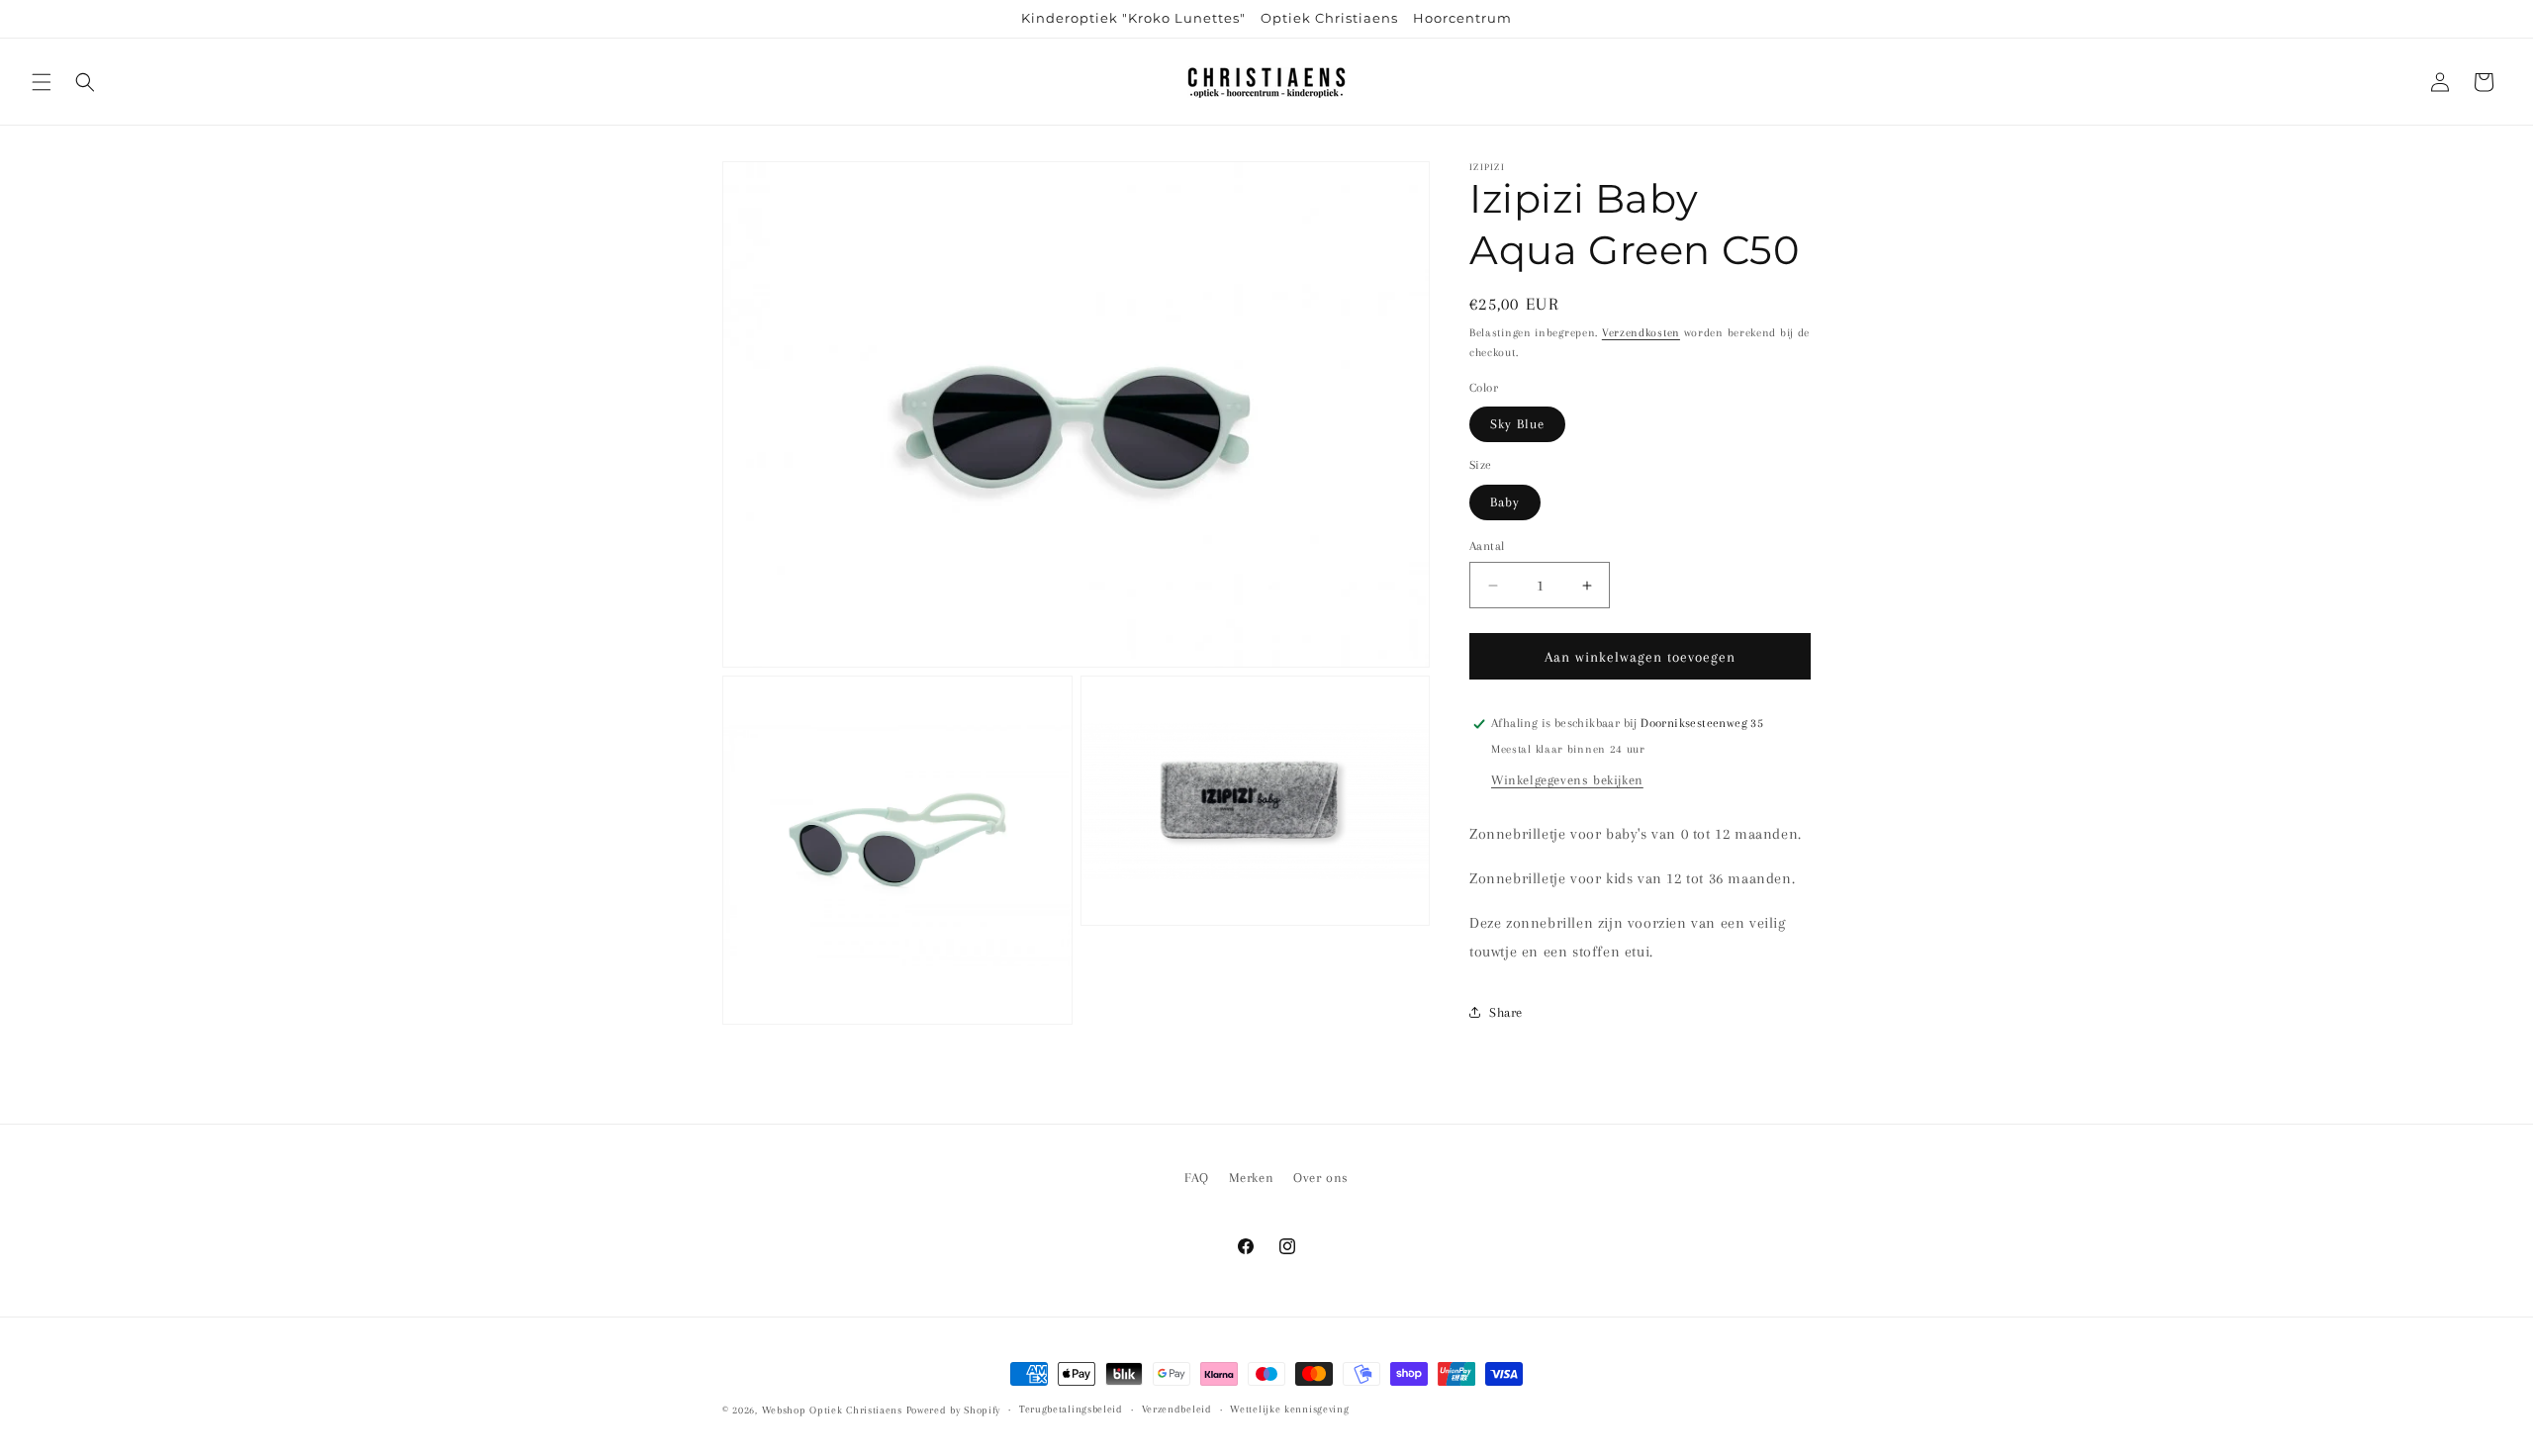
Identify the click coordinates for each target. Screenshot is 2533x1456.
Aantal (1487, 546)
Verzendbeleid (1177, 1409)
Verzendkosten (1641, 333)
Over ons (1321, 1178)
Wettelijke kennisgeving (1289, 1409)
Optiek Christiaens (1329, 18)
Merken (1252, 1178)
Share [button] (1506, 1012)
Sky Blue (1517, 424)
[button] (42, 82)
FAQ (1197, 1178)
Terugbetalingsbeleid (1071, 1409)
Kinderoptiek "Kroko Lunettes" (1133, 18)
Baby (1505, 502)
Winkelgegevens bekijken (1567, 780)
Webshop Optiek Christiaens (832, 1410)
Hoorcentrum (1462, 18)
